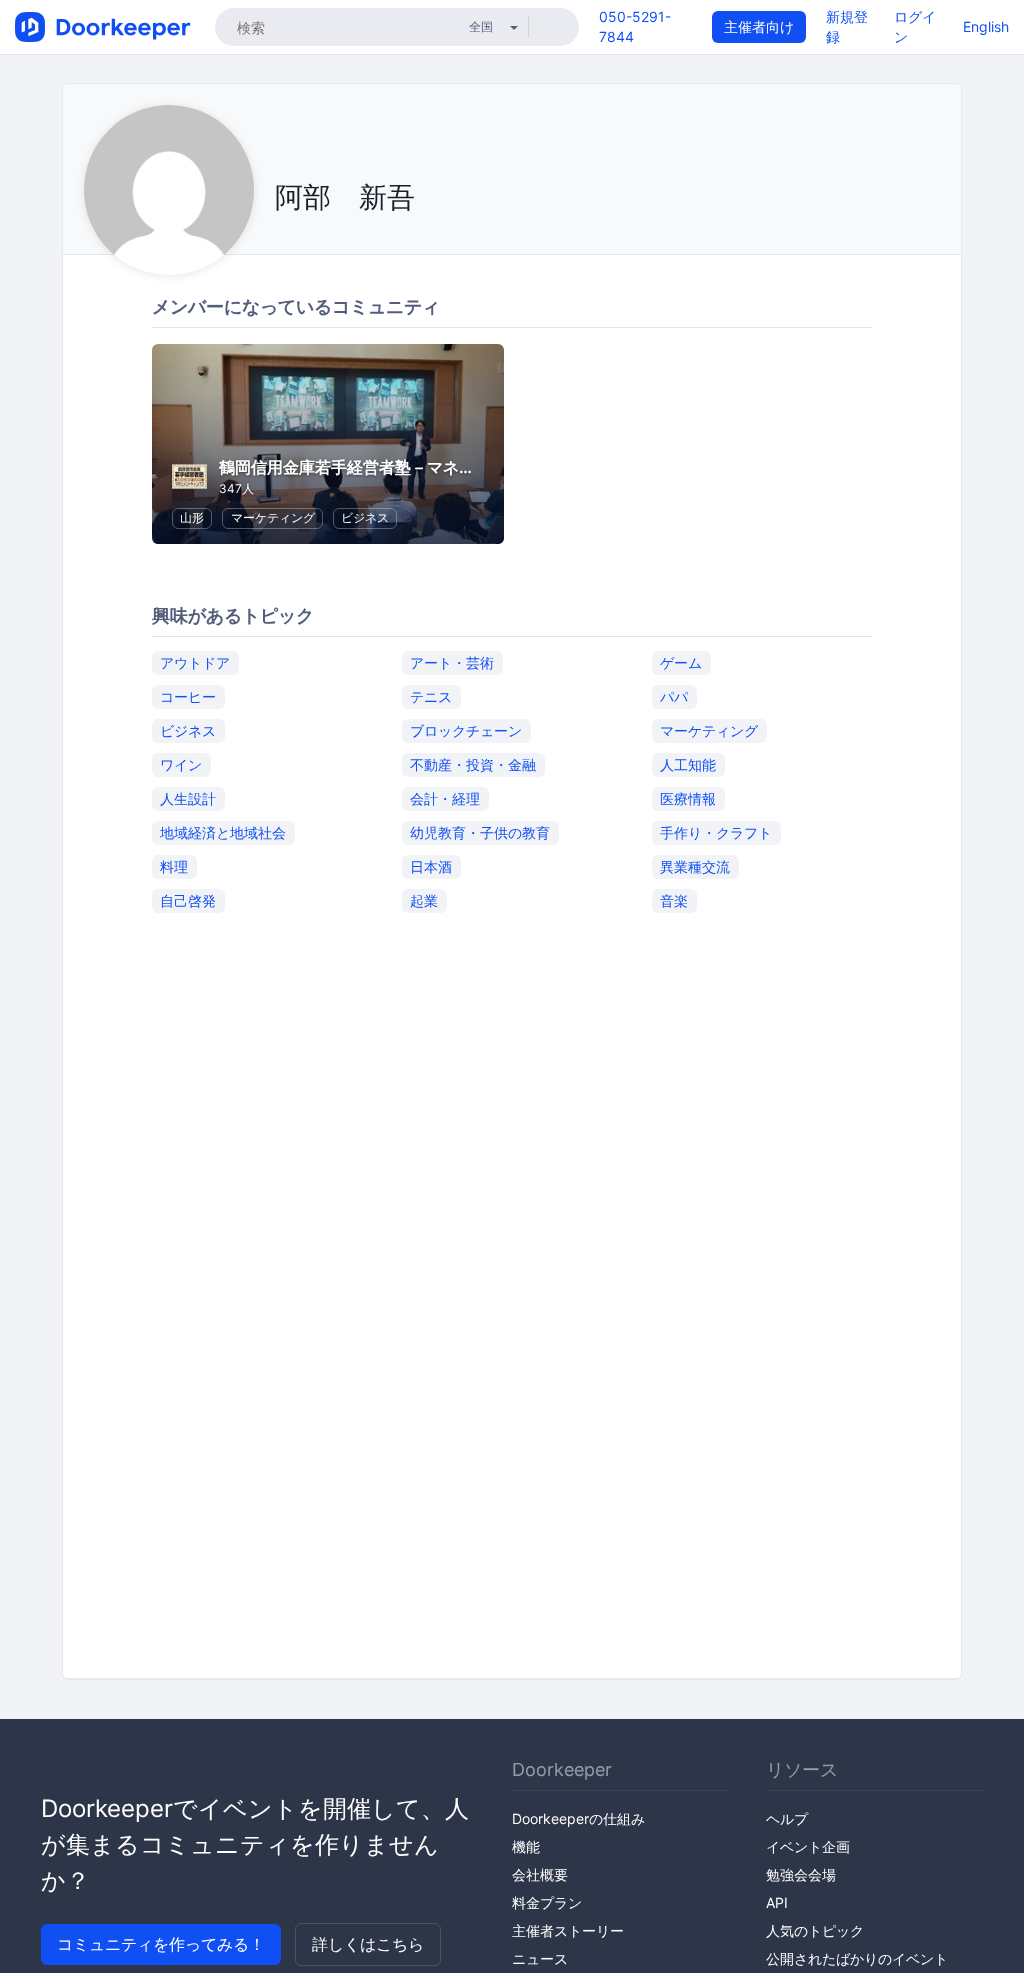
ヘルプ (787, 1818)
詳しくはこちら (368, 1944)
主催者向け (759, 26)
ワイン (181, 764)
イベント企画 (808, 1846)
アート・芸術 (452, 662)
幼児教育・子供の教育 (480, 832)
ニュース (540, 1958)
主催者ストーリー (568, 1930)
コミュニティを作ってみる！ (161, 1944)
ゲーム (681, 662)
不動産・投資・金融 (473, 764)
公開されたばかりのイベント (857, 1958)
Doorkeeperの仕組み (578, 1818)
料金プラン (547, 1902)
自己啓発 (188, 900)
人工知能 (688, 764)
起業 (424, 900)
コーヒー (188, 696)
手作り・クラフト (716, 832)
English (986, 26)
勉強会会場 (801, 1874)
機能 (526, 1846)
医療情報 (688, 798)
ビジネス (365, 517)
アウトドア (195, 662)
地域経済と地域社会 (223, 832)
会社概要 (540, 1874)
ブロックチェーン (466, 730)
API (777, 1902)
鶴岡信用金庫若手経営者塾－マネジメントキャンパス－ (419, 467)
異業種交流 (695, 866)
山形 (192, 517)
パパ (674, 696)
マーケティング (273, 517)
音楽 (674, 900)
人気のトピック (815, 1930)
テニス (431, 696)
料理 (174, 866)
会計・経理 (445, 798)
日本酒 (431, 866)
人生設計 (188, 798)
